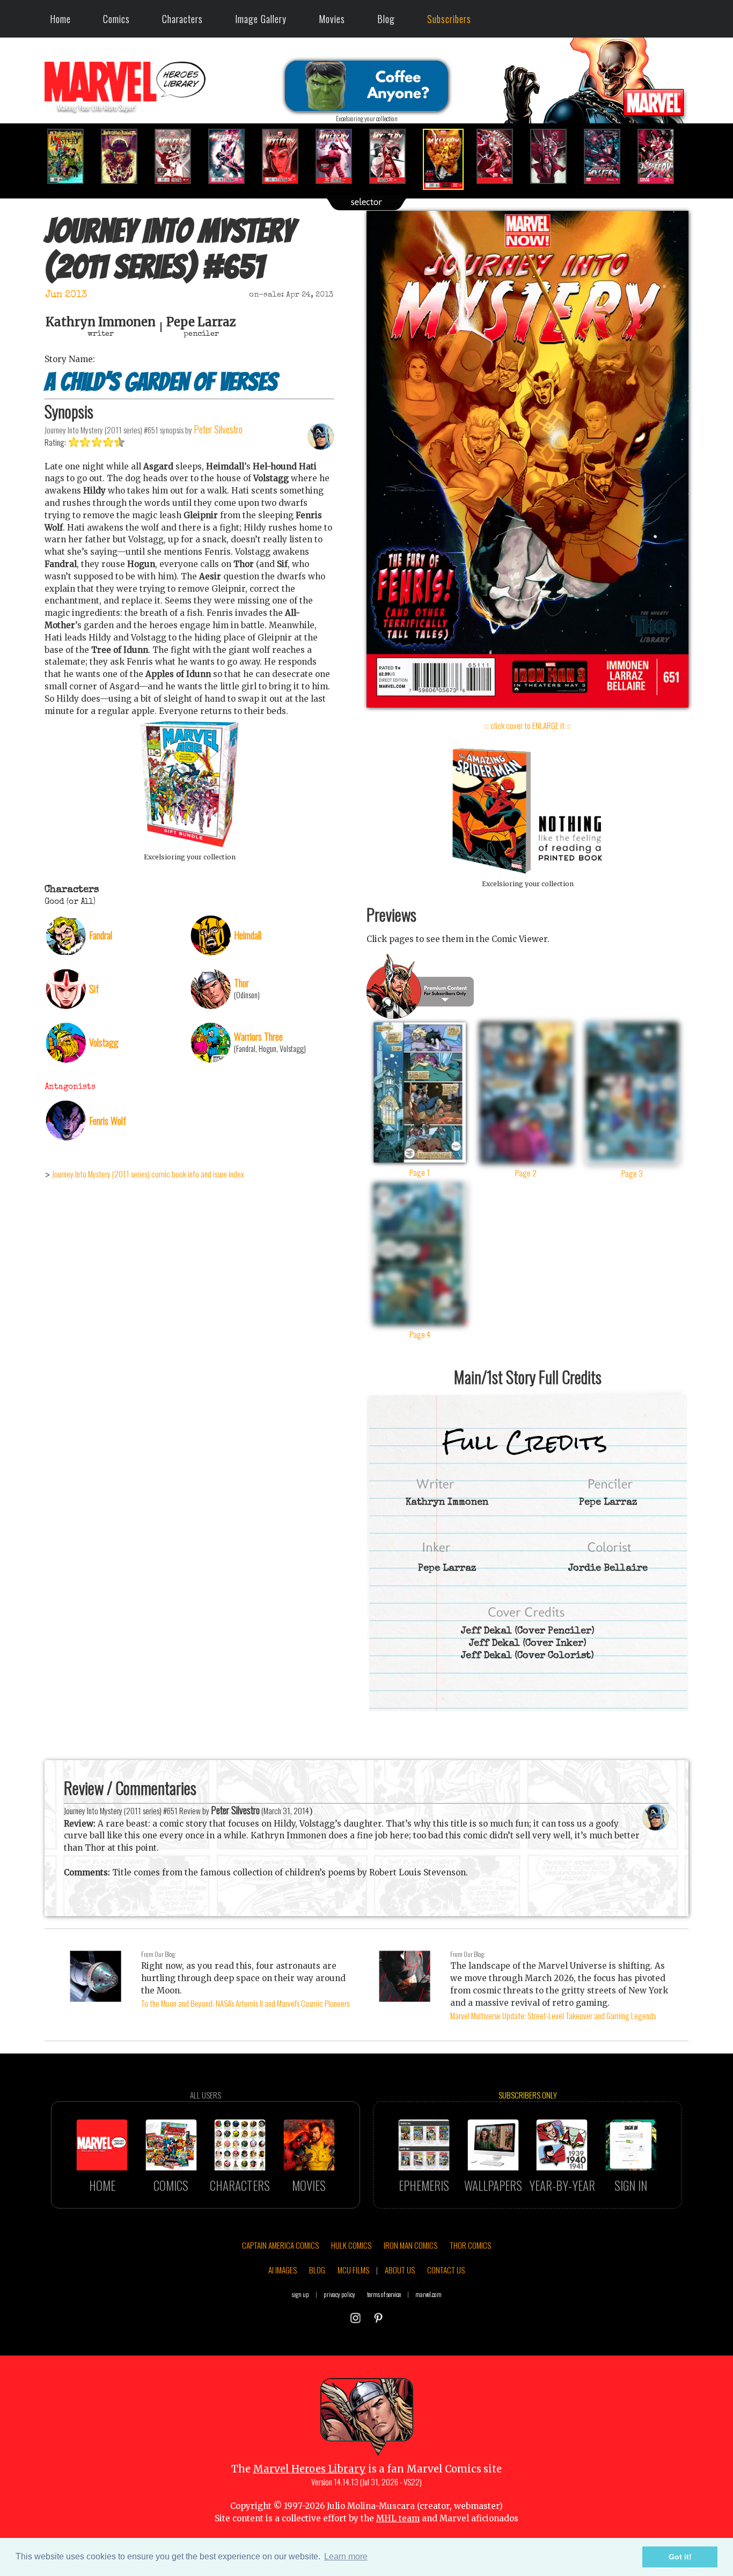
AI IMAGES (283, 2270)
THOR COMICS (470, 2245)
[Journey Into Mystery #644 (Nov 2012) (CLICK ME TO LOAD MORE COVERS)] (71, 156)
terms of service (384, 2294)
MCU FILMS (353, 2270)
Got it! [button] (680, 2557)
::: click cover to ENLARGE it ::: (527, 725)
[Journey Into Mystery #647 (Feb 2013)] (232, 156)
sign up (300, 2294)
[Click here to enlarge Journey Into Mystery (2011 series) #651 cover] (527, 705)
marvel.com (428, 2294)
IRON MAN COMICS (411, 2245)
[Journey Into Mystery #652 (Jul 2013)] (501, 156)
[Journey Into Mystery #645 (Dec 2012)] (125, 156)
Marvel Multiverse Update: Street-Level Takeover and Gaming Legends (553, 2015)
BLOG (317, 2270)
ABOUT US (400, 2270)
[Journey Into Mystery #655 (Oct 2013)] (662, 156)
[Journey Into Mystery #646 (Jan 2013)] (179, 156)
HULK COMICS (351, 2245)
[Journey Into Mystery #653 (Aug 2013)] (554, 156)
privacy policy (339, 2294)
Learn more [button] (346, 2556)
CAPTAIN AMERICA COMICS (280, 2245)
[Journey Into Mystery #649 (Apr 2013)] (340, 156)
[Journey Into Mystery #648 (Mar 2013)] (286, 156)
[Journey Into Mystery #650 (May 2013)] (393, 156)
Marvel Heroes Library (309, 2469)
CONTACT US (446, 2270)
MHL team (398, 2518)
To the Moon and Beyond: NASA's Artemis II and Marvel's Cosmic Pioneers (245, 2003)
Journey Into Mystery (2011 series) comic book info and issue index (148, 1174)
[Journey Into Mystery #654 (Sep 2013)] (608, 156)
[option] (71, 156)
